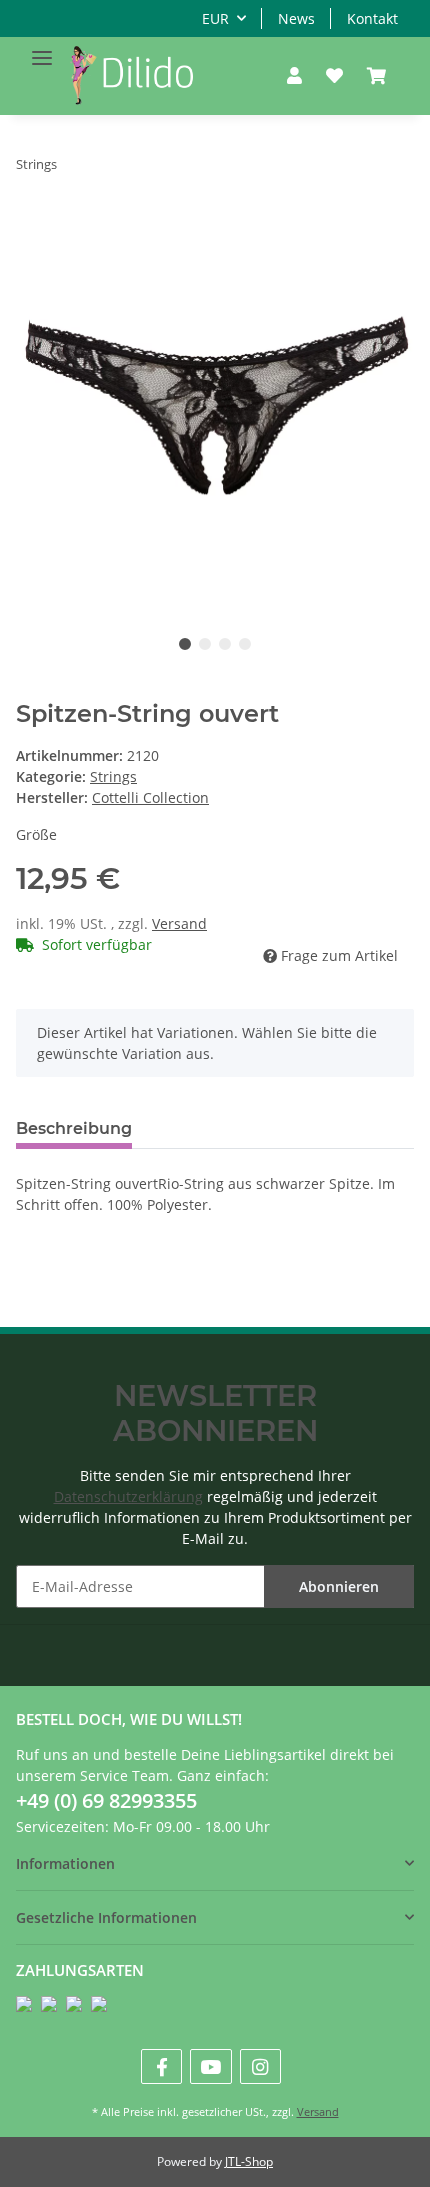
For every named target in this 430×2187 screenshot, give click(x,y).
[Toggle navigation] (42, 49)
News (296, 18)
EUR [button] (215, 18)
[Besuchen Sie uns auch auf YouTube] (210, 2066)
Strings (113, 776)
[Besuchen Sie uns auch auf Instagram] (260, 2066)
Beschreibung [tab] (74, 1128)
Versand (179, 923)
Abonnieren (339, 1586)
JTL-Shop (249, 2161)
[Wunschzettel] (334, 76)
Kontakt (372, 18)
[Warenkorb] (376, 76)
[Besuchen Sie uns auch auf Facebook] (161, 2066)
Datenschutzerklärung (128, 1496)
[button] (294, 76)
